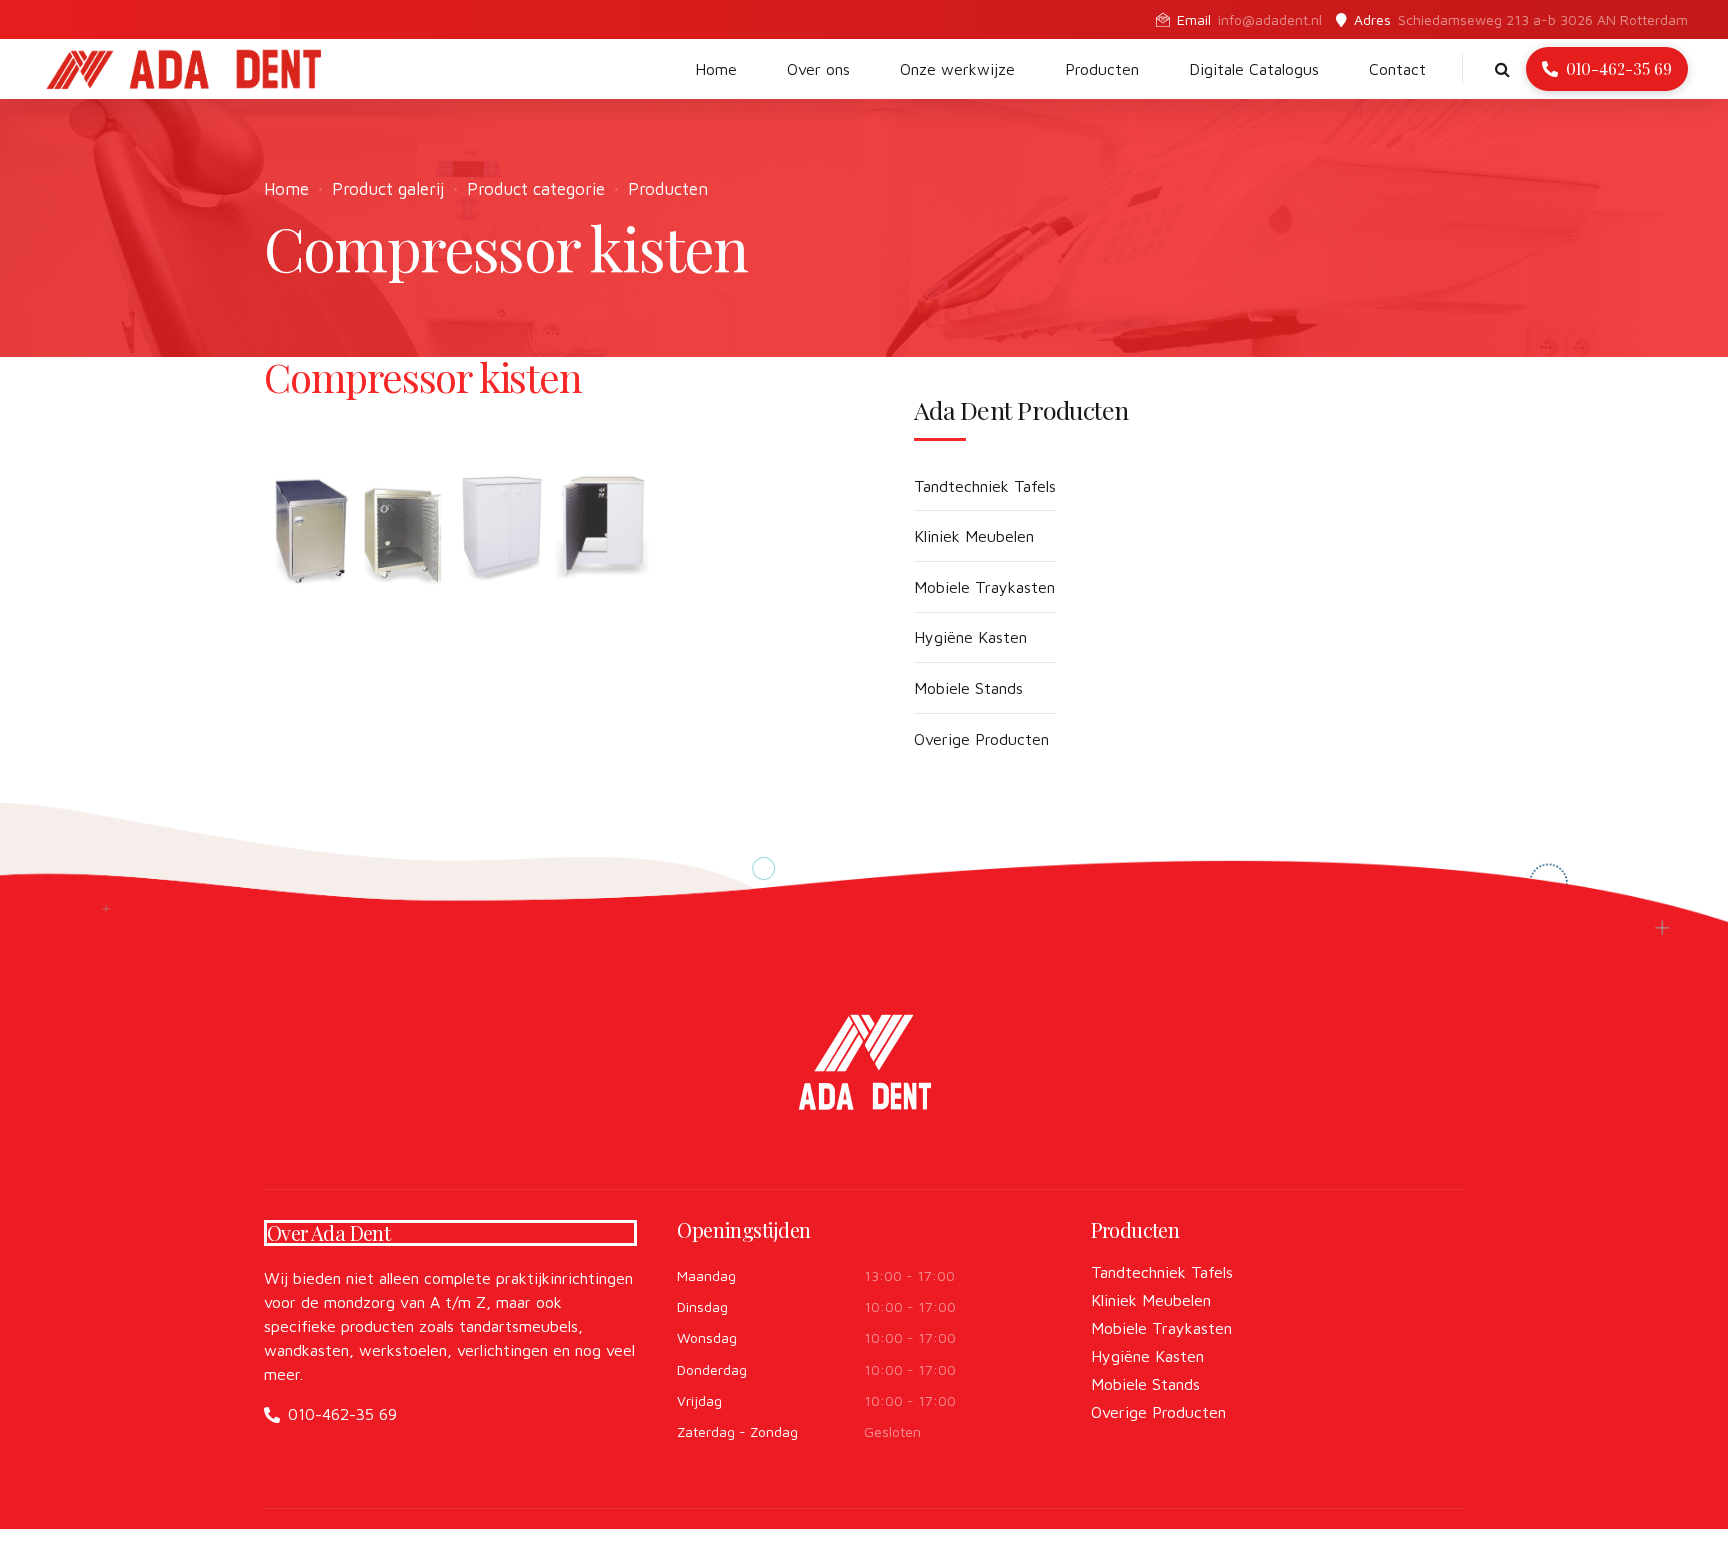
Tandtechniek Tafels (985, 486)
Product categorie (536, 189)
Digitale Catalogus (1254, 69)
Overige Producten (981, 739)
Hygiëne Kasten (970, 637)
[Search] (1502, 69)
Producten (1102, 69)
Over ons (818, 69)
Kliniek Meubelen (974, 536)
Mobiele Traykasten (984, 587)
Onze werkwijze (957, 69)
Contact (1397, 69)
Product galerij (388, 189)
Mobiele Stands (968, 688)
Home (716, 69)
